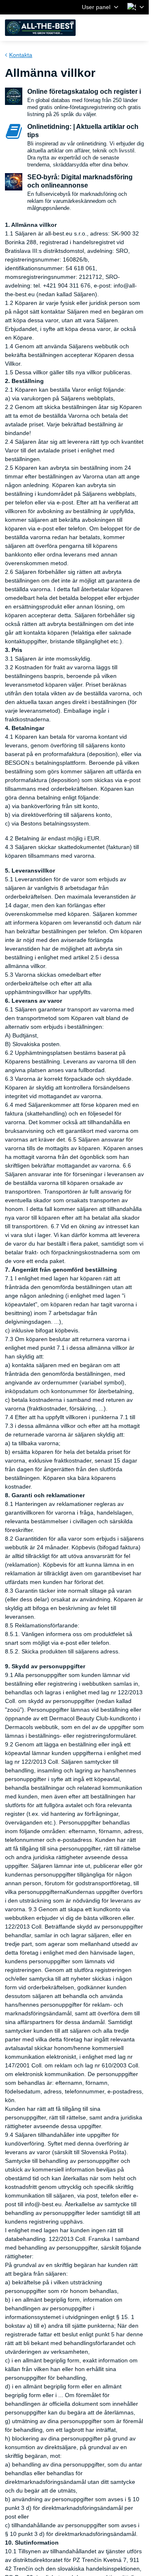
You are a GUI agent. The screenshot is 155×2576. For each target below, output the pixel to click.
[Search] (99, 28)
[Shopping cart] (119, 28)
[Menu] (139, 28)
